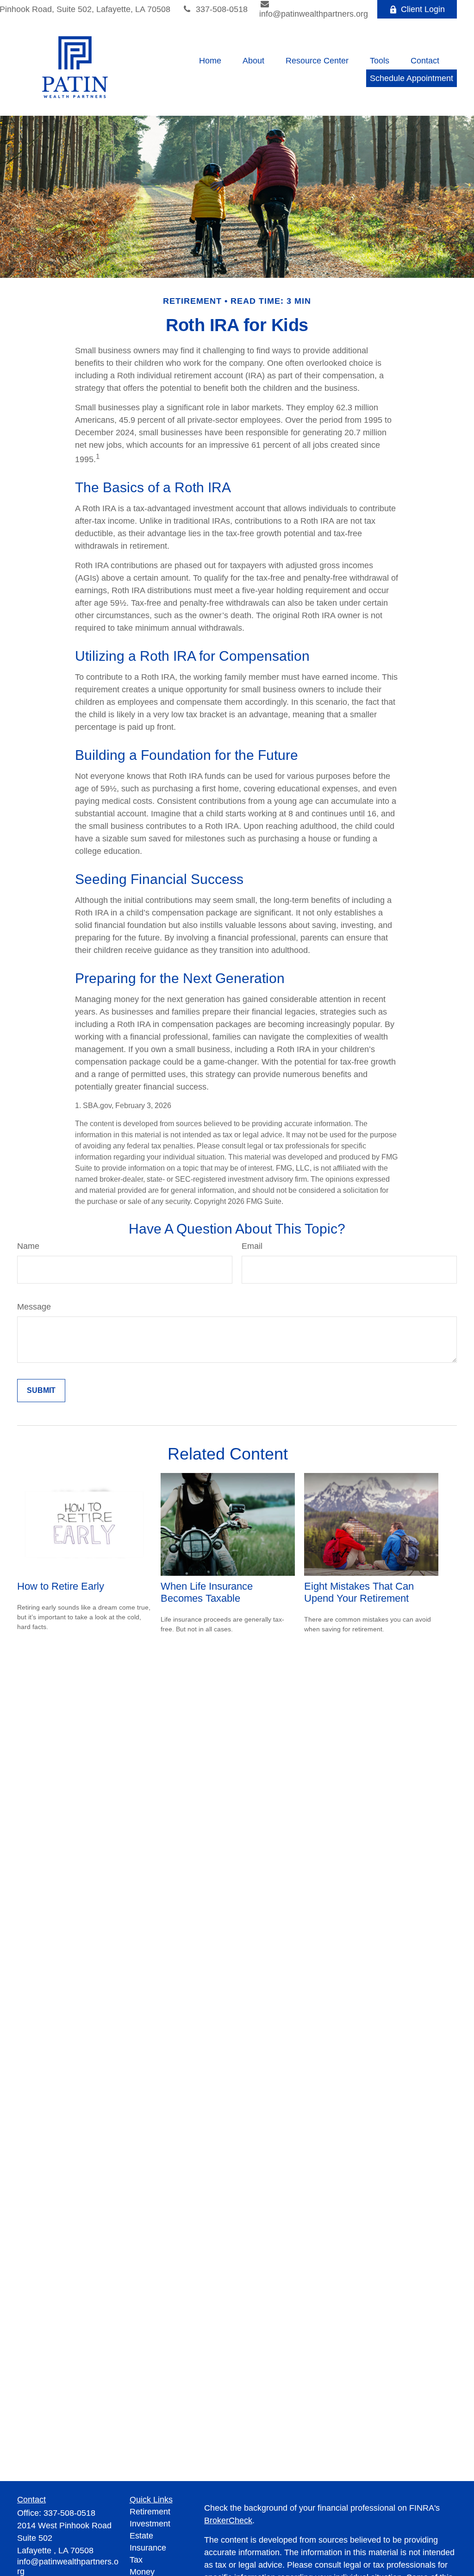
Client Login (423, 9)
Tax (136, 2560)
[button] (210, 61)
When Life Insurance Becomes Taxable (207, 1592)
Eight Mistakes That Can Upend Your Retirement (359, 1592)
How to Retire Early (61, 1586)
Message (34, 1307)
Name (28, 1246)
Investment (150, 2524)
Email (252, 1246)
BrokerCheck (228, 2520)
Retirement (150, 2512)
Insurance (148, 2548)
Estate (141, 2536)
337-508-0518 (222, 9)
